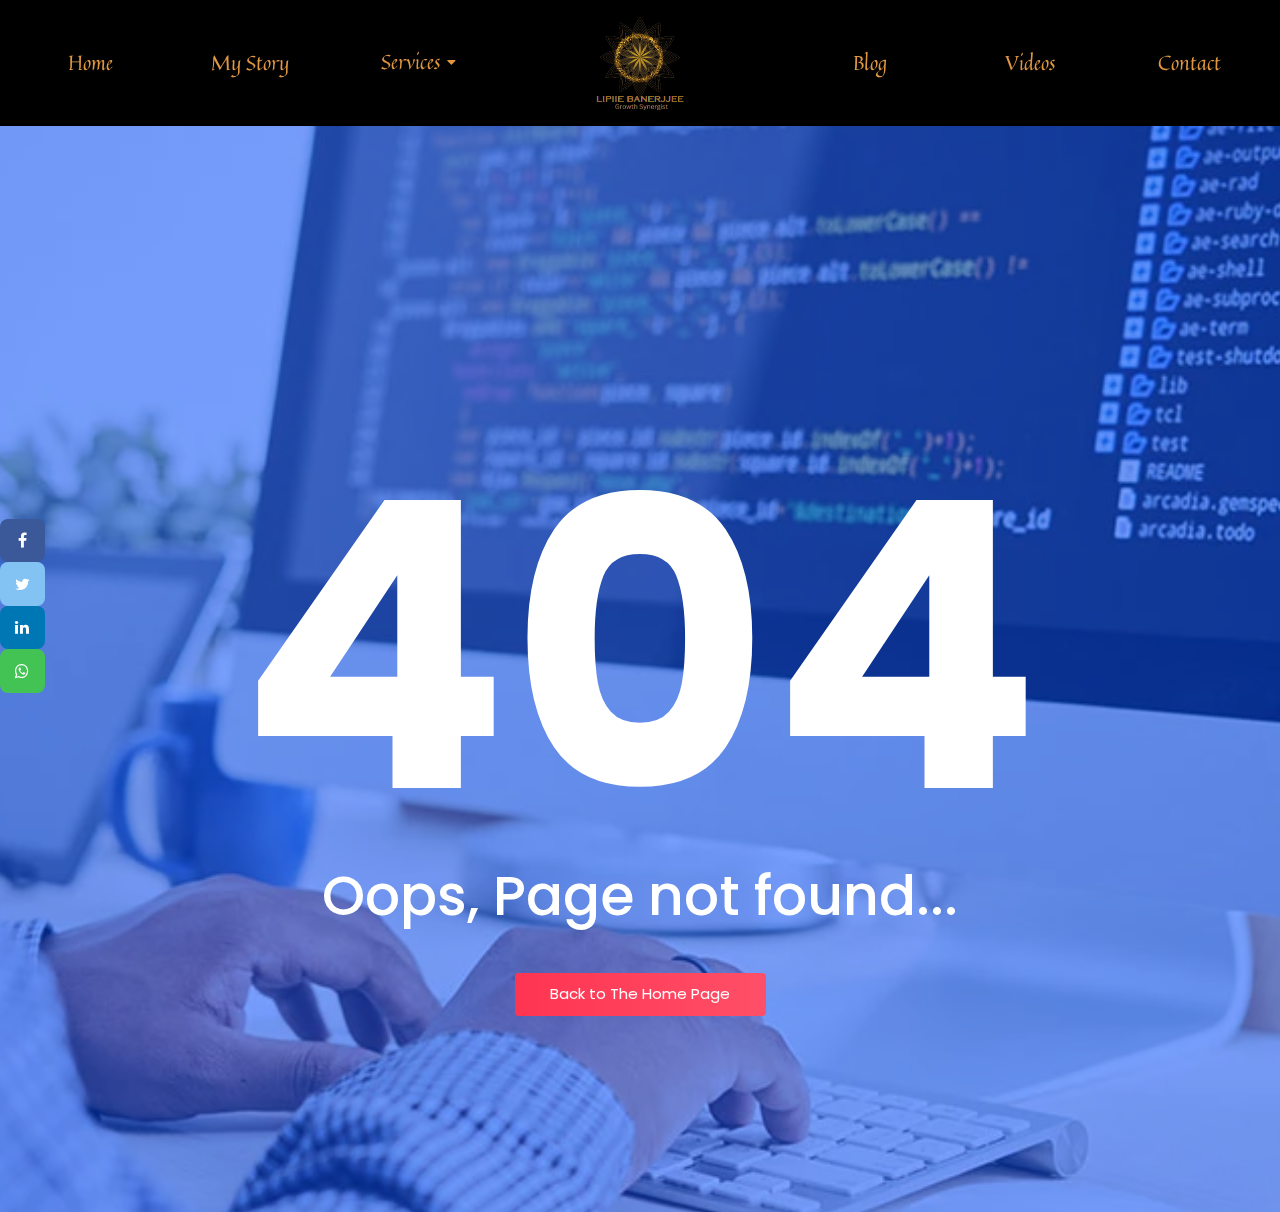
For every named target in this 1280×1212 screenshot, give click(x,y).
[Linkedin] (22, 628)
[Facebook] (22, 541)
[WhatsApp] (22, 672)
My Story (250, 62)
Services (410, 61)
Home (90, 62)
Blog (870, 62)
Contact (1189, 62)
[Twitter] (22, 584)
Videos (1030, 62)
